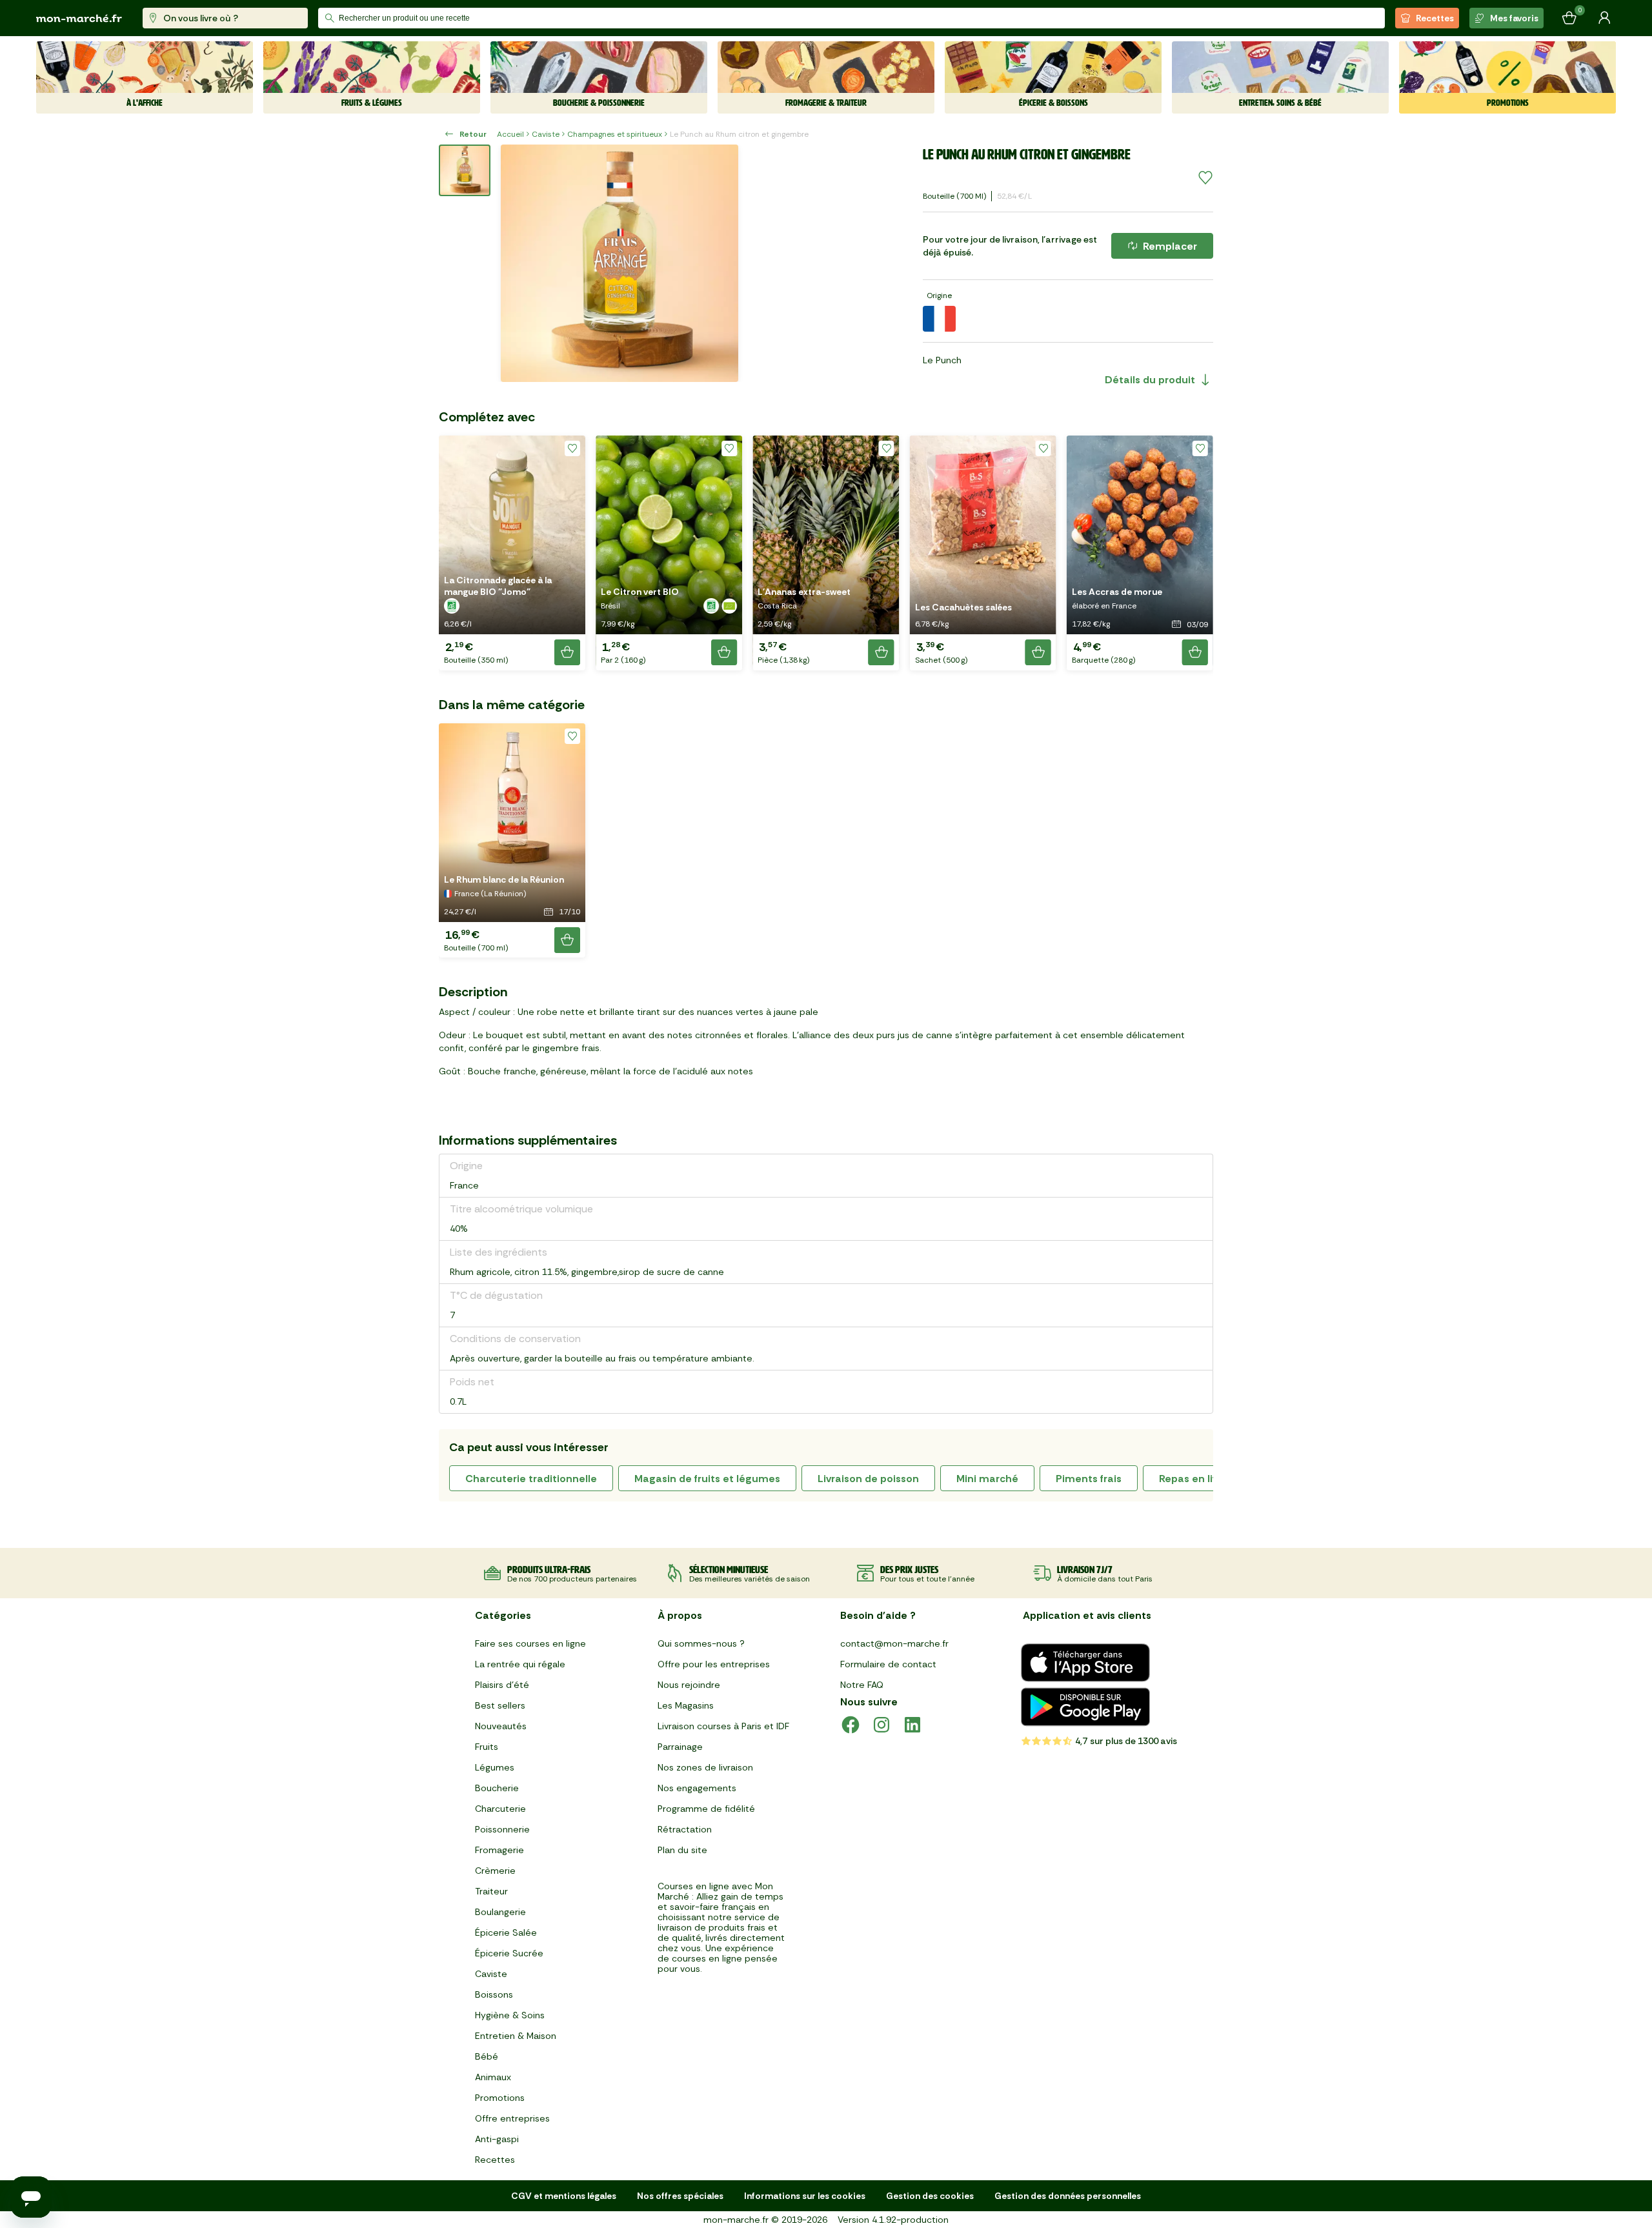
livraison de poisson (868, 1479)
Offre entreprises (512, 2118)
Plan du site (682, 1850)
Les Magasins (686, 1705)
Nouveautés (501, 1726)
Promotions (500, 2098)
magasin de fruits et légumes (707, 1479)
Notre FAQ (862, 1685)
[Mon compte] (1604, 18)
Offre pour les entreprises (714, 1664)
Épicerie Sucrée (509, 1953)
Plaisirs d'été (502, 1685)
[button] (512, 553)
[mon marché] (79, 18)
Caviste (546, 134)
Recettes (1435, 18)
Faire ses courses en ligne (530, 1643)
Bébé (487, 2056)
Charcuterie (500, 1809)
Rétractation (685, 1829)
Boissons (494, 1994)
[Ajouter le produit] (567, 652)
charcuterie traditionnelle (531, 1479)
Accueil (510, 134)
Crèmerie (495, 1871)
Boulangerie (500, 1912)
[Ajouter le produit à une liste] (1205, 178)
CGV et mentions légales (564, 2196)
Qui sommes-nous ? (701, 1643)
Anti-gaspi (497, 2139)
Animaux (493, 2077)
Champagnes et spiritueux (615, 134)
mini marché (987, 1479)
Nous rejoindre (689, 1685)
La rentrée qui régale (520, 1664)
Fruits (487, 1747)
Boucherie (497, 1788)
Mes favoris (1514, 18)
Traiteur (491, 1891)
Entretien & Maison (516, 2036)
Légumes (495, 1767)
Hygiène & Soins (510, 2015)
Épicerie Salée (506, 1932)
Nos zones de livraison (705, 1767)
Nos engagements (697, 1788)
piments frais (1089, 1479)
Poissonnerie (502, 1829)
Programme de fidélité (706, 1809)
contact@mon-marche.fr (894, 1643)
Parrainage (680, 1747)
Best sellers (500, 1705)
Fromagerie (499, 1850)
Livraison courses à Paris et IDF (723, 1726)
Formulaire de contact (888, 1664)
